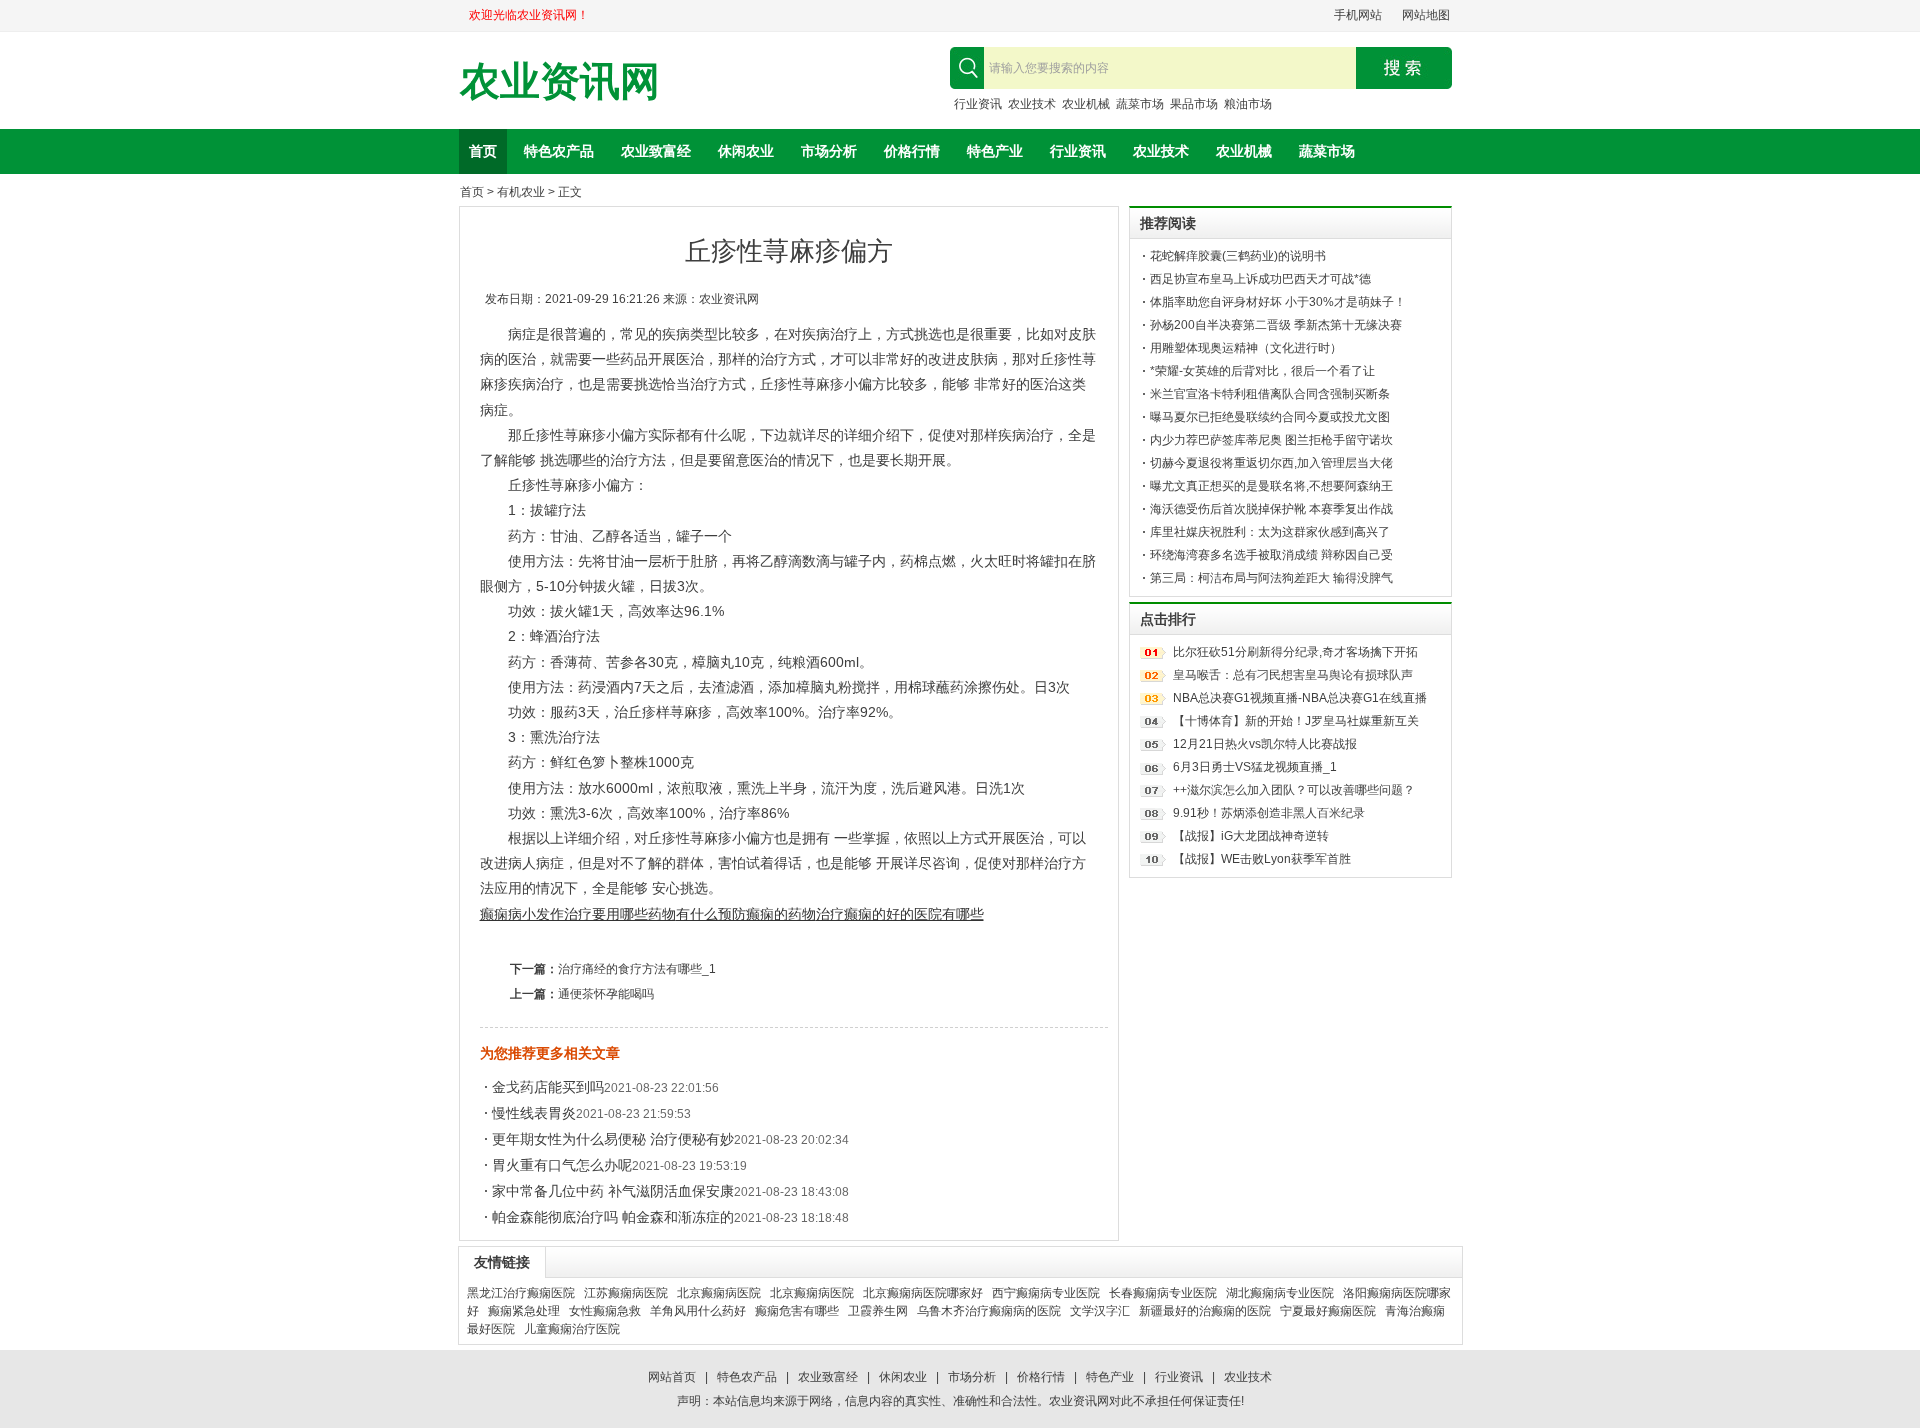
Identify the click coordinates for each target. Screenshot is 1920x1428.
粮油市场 (1248, 104)
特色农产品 (559, 151)
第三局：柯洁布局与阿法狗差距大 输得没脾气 (1271, 578)
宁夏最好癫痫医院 (1328, 1311)
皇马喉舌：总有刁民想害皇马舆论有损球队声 (1293, 675)
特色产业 (995, 151)
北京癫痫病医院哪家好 (923, 1293)
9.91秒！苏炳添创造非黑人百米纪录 (1269, 813)
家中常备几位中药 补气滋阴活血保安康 (613, 1191)
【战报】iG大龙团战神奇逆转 (1251, 836)
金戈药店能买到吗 (548, 1087)
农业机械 (1086, 104)
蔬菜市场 (1140, 104)
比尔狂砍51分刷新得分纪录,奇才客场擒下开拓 (1295, 652)
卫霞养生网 (878, 1311)
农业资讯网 (560, 81)
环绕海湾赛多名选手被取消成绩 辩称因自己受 (1271, 555)
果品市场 (1194, 104)
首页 (483, 151)
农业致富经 (656, 151)
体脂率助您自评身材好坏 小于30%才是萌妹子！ (1278, 302)
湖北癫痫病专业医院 (1280, 1293)
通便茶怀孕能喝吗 (606, 994)
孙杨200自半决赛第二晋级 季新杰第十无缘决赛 (1276, 325)
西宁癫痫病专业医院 (1046, 1293)
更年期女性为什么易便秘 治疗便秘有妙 (613, 1139)
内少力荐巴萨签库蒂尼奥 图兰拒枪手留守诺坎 (1271, 440)
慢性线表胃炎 (534, 1113)
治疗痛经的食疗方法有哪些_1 (637, 969)
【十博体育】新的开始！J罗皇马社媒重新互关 (1296, 721)
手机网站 (1358, 15)
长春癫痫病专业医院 (1163, 1293)
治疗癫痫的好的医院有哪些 (900, 914)
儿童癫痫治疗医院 (572, 1329)
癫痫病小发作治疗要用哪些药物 (578, 914)
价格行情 (912, 151)
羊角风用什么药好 (698, 1311)
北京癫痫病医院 (719, 1293)
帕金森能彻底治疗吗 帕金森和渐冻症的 (613, 1217)
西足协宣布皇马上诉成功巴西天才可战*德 (1260, 279)
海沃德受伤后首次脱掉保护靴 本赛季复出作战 (1271, 509)
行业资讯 (978, 104)
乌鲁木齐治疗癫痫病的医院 (989, 1311)
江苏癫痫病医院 (626, 1293)
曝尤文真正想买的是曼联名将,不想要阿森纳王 (1271, 486)
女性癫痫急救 (605, 1311)
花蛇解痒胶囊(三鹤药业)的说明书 (1238, 256)
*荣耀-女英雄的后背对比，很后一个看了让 (1262, 371)
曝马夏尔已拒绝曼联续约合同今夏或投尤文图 (1270, 417)
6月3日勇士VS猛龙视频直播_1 (1255, 767)
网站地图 (1426, 15)
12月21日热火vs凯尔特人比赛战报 (1265, 744)
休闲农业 (746, 151)
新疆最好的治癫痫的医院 (1205, 1311)
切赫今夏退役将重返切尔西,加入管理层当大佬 (1271, 463)
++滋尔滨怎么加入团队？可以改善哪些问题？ (1294, 790)
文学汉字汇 (1100, 1311)
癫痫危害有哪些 (797, 1311)
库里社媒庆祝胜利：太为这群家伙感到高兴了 (1270, 532)
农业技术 (1032, 104)
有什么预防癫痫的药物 (746, 914)
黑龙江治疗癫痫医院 (521, 1293)
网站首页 (672, 1377)
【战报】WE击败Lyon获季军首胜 (1262, 859)
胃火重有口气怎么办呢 (562, 1165)
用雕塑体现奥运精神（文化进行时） (1246, 348)
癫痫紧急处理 (524, 1311)
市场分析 (829, 151)
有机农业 (521, 192)
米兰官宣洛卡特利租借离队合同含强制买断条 (1270, 394)
